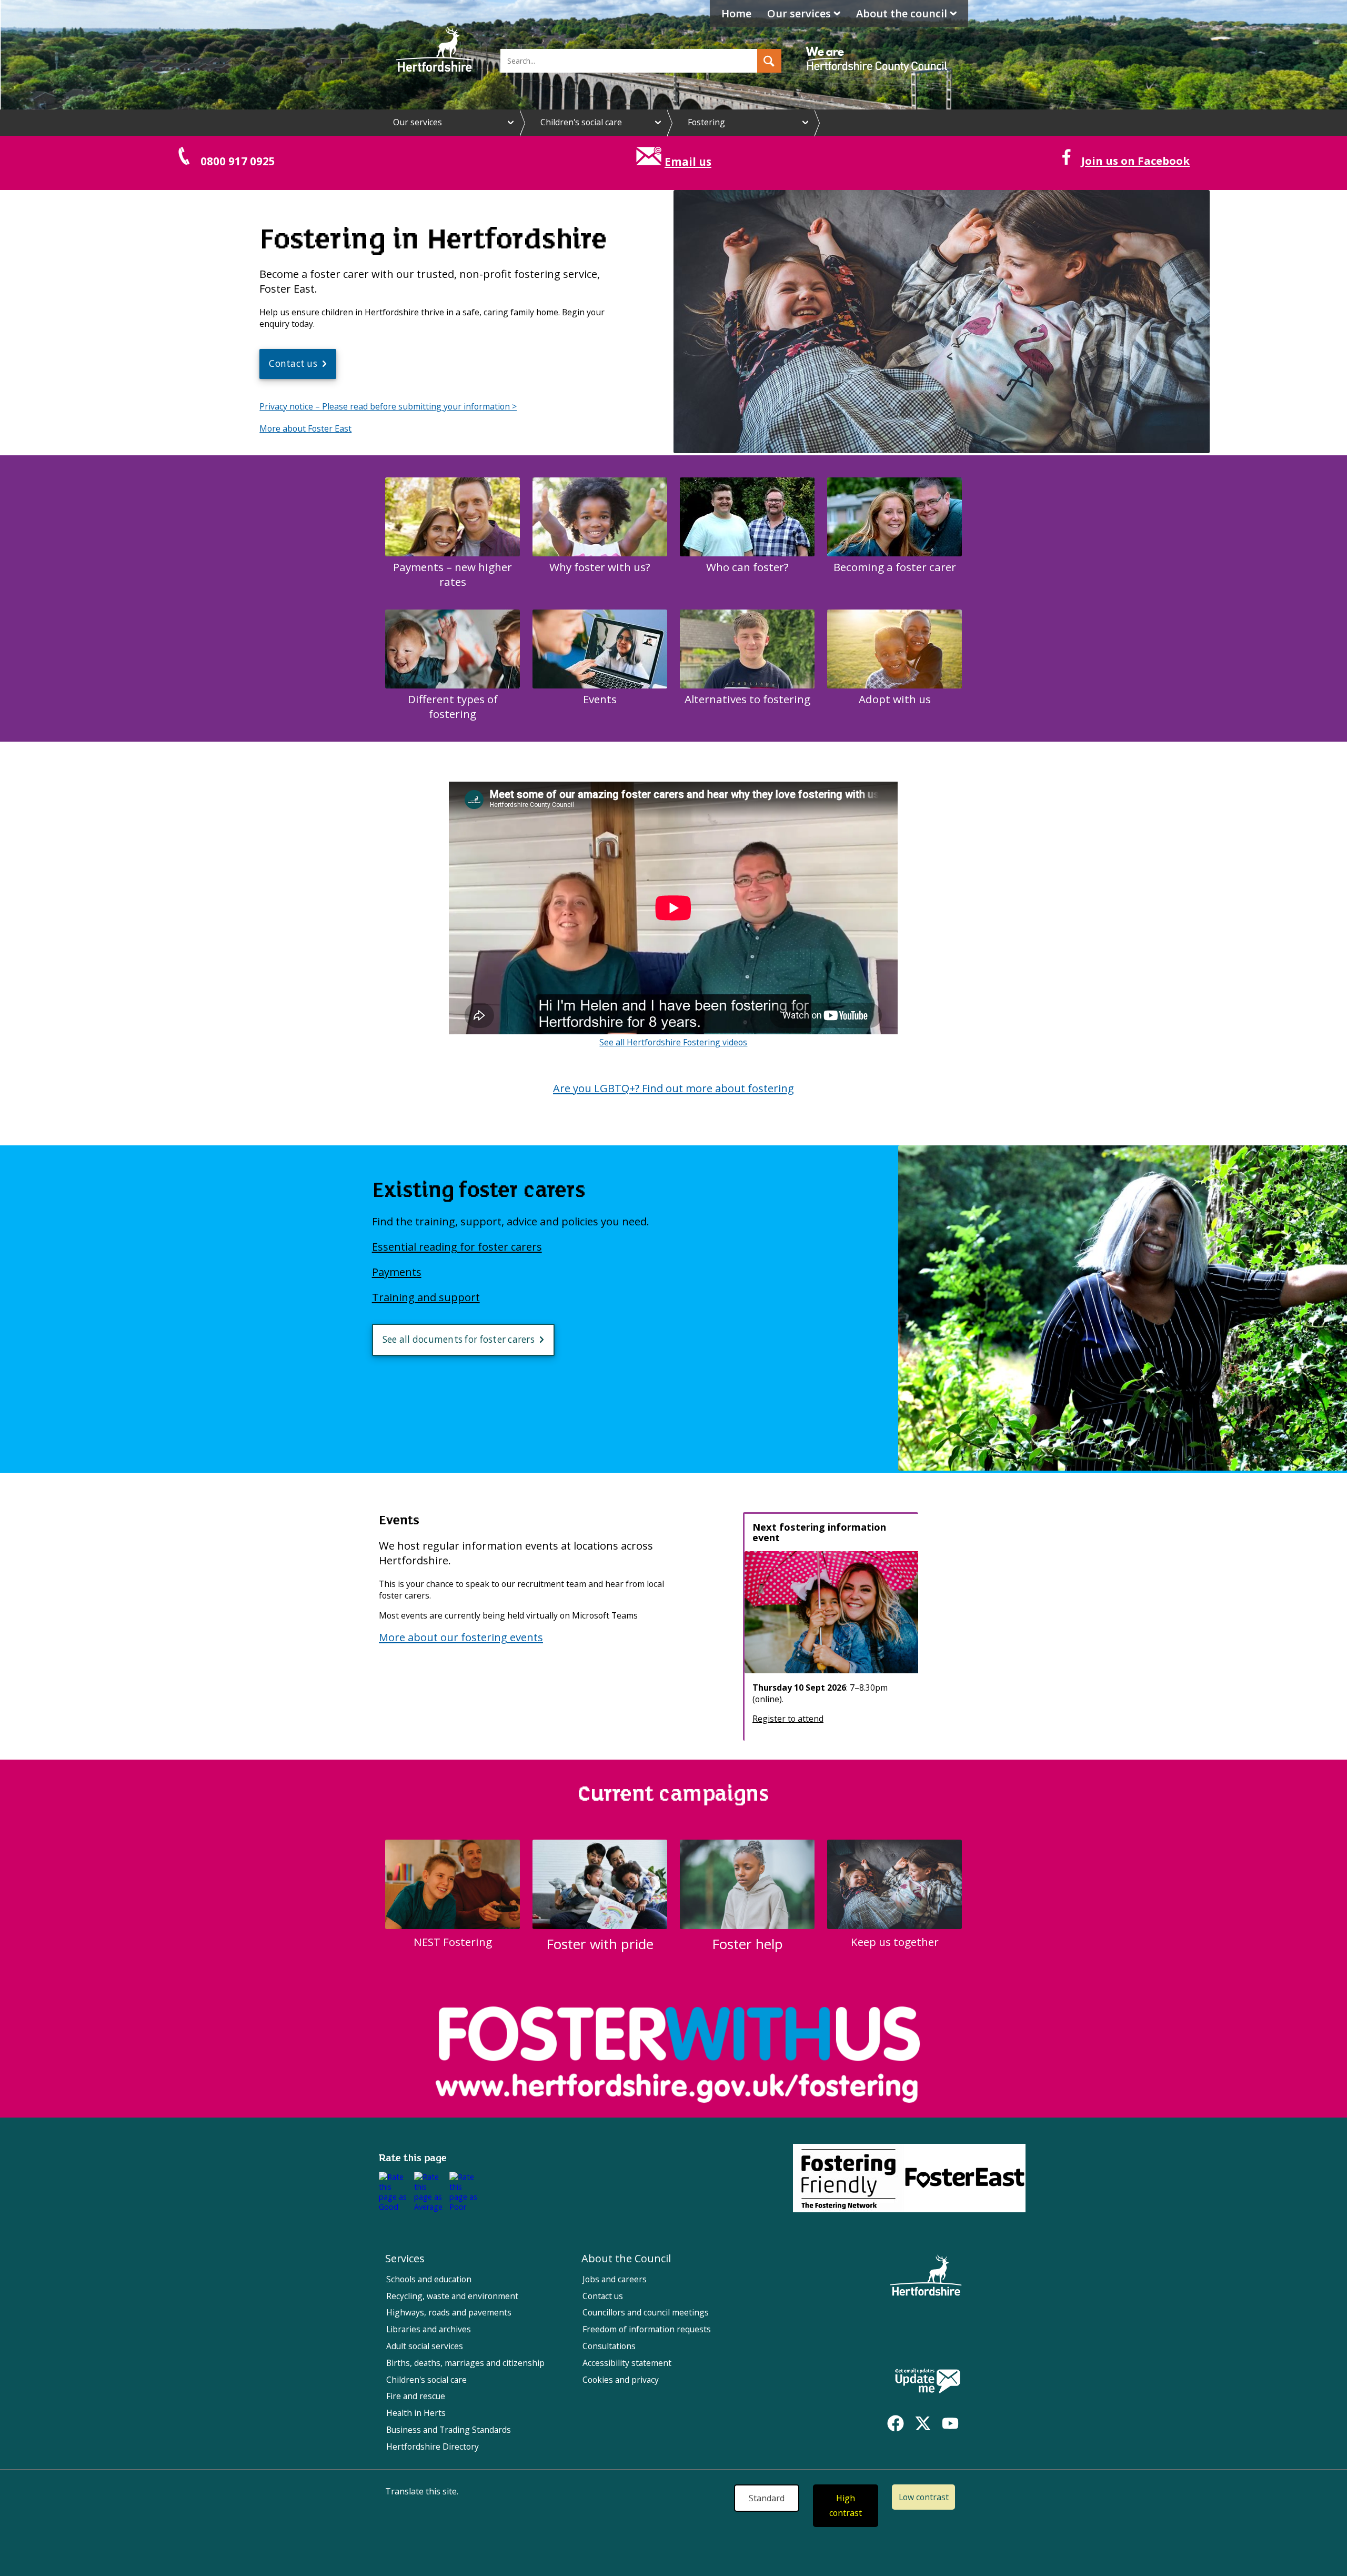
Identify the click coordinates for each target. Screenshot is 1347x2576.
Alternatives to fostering (747, 699)
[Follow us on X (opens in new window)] (923, 2423)
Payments (397, 1272)
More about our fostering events (461, 1637)
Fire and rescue (416, 2396)
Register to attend (788, 1719)
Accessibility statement (627, 2363)
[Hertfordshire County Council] (878, 50)
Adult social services (425, 2346)
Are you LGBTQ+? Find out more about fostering (673, 1088)
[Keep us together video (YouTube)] (942, 450)
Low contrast (924, 2497)
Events (600, 699)
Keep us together (895, 1942)
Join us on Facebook (1135, 161)
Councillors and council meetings (646, 2312)
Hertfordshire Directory (433, 2447)
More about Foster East (305, 428)
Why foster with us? (600, 567)
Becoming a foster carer (895, 567)
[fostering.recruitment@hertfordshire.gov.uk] (649, 162)
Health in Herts (416, 2413)
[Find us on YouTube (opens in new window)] (950, 2423)
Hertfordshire (435, 50)
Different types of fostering (453, 706)
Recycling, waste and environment (452, 2296)
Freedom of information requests (647, 2329)
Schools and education (429, 2279)
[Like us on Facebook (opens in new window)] (896, 2423)
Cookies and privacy (621, 2380)
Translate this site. (422, 2491)
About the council (902, 13)
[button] (769, 61)
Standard (767, 2498)
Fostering (706, 122)
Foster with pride (600, 1944)
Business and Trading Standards (449, 2430)
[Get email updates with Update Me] (928, 2382)
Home (736, 13)
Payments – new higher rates (453, 574)
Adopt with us (895, 699)
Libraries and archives (429, 2329)
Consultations (609, 2346)
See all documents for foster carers (459, 1339)
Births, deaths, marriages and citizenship (465, 2363)
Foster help (747, 1944)
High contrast (846, 2506)
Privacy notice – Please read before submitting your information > (388, 406)
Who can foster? (747, 567)
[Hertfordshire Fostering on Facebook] (1064, 161)
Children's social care (581, 122)
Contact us (293, 363)
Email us (688, 162)
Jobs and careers (615, 2279)
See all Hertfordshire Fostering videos (673, 1042)
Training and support (426, 1297)
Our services (799, 13)
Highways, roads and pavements (449, 2312)
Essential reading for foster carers (457, 1246)
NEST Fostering (453, 1942)
